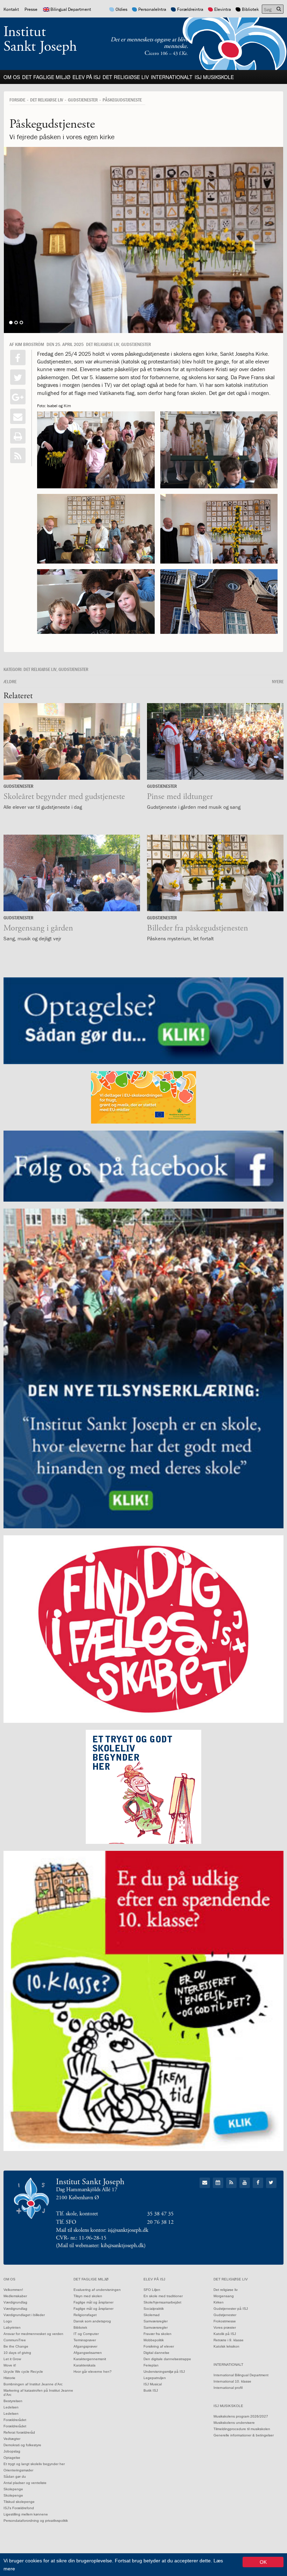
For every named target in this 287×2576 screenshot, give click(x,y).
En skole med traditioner (163, 2296)
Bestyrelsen (13, 2401)
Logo (8, 2321)
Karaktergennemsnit (90, 2359)
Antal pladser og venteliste (25, 2483)
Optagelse (12, 2458)
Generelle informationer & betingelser (244, 2435)
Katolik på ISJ (225, 2334)
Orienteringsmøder (18, 2470)
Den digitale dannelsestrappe (167, 2359)
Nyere (278, 681)
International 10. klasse (232, 2381)
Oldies (121, 9)
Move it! (10, 2365)
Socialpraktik (154, 2309)
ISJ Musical (153, 2384)
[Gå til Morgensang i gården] (72, 873)
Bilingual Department (71, 9)
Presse (31, 9)
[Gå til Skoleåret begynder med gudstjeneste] (72, 741)
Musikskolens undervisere (234, 2423)
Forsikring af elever (159, 2346)
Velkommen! (13, 2290)
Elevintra (223, 9)
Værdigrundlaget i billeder (24, 2315)
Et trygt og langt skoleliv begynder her (34, 2464)
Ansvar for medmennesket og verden (33, 2334)
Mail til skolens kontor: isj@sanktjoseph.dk (102, 2230)
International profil (228, 2388)
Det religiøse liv (126, 77)
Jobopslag (12, 2451)
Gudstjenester (83, 100)
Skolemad (152, 2315)
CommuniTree (15, 2340)
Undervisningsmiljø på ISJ (164, 2372)
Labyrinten (12, 2327)
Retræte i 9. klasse (229, 2340)
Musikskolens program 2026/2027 (241, 2416)
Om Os (12, 77)
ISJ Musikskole (214, 77)
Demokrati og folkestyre (22, 2445)
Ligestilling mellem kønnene (26, 2514)
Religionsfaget (85, 2315)
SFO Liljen (152, 2290)
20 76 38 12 (160, 2222)
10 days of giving (17, 2353)
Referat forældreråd (19, 2432)
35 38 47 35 (160, 2214)
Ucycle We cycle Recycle (23, 2372)
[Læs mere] (18, 455)
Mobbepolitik (154, 2340)
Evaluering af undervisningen (97, 2290)
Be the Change (16, 2346)
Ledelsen (11, 2407)
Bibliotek (250, 9)
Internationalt (172, 77)
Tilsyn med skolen (88, 2296)
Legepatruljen (155, 2378)
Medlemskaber (15, 2296)
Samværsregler (156, 2321)
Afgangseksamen (88, 2353)
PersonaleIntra (152, 9)
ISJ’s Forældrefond (19, 2508)
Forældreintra (190, 9)
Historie (9, 2378)
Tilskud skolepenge (19, 2502)
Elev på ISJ (86, 77)
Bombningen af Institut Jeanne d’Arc (33, 2384)
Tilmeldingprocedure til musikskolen (242, 2429)
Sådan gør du (15, 2476)
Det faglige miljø (46, 77)
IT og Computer (86, 2334)
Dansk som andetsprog (92, 2321)
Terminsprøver (85, 2340)
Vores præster (225, 2327)
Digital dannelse (156, 2353)
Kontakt (11, 9)
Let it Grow (12, 2359)
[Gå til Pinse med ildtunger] (215, 741)
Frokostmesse (225, 2321)
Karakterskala (85, 2365)
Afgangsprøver (85, 2346)
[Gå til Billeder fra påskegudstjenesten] (215, 873)
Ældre (10, 681)
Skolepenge (13, 2489)
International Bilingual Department (241, 2375)
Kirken (219, 2302)
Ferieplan (151, 2365)
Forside (17, 100)
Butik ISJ (151, 2390)
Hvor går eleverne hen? (93, 2372)
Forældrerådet (15, 2420)
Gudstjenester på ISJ (231, 2309)
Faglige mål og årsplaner (93, 2302)
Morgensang (224, 2296)
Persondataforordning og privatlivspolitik (36, 2521)
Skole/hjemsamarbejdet (162, 2302)
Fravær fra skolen (157, 2334)
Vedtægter (12, 2439)
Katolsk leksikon (226, 2346)
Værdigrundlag (15, 2302)
